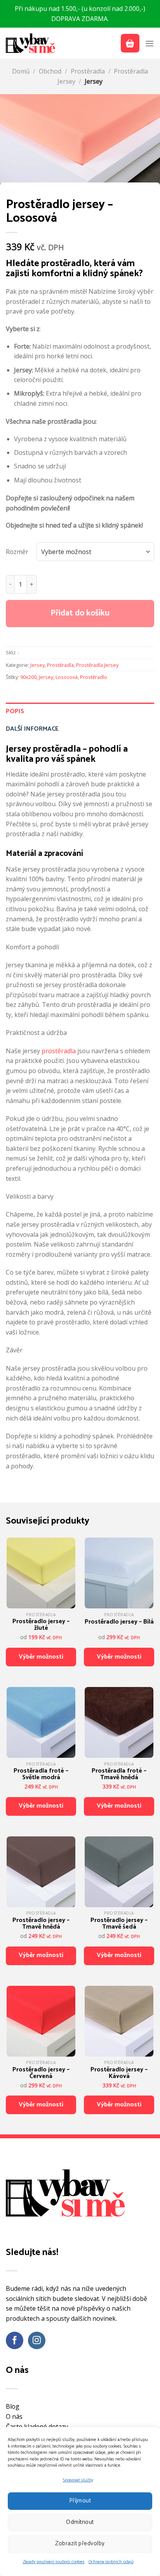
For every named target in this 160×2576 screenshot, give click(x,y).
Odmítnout (80, 2522)
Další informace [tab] (32, 729)
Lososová (67, 677)
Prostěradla (88, 71)
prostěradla (59, 1051)
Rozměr (17, 552)
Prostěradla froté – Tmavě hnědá (119, 1774)
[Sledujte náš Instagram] (37, 2340)
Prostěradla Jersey (97, 665)
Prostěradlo (94, 677)
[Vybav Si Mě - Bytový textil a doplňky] (31, 43)
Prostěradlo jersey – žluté (41, 1625)
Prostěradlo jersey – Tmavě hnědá (41, 1924)
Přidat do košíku (80, 613)
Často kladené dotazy (37, 2427)
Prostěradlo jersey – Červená (41, 2073)
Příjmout (80, 2501)
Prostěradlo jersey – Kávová (119, 2073)
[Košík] (130, 43)
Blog (13, 2406)
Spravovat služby (78, 2480)
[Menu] (150, 43)
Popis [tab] (15, 711)
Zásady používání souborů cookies (54, 2562)
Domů (21, 71)
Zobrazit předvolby (80, 2544)
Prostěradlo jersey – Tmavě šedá (119, 1924)
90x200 (28, 677)
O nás (14, 2416)
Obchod (50, 71)
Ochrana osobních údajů (111, 2562)
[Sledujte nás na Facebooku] (15, 2340)
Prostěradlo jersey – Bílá (119, 1622)
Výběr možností (41, 1657)
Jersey (94, 81)
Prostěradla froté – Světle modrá (41, 1774)
